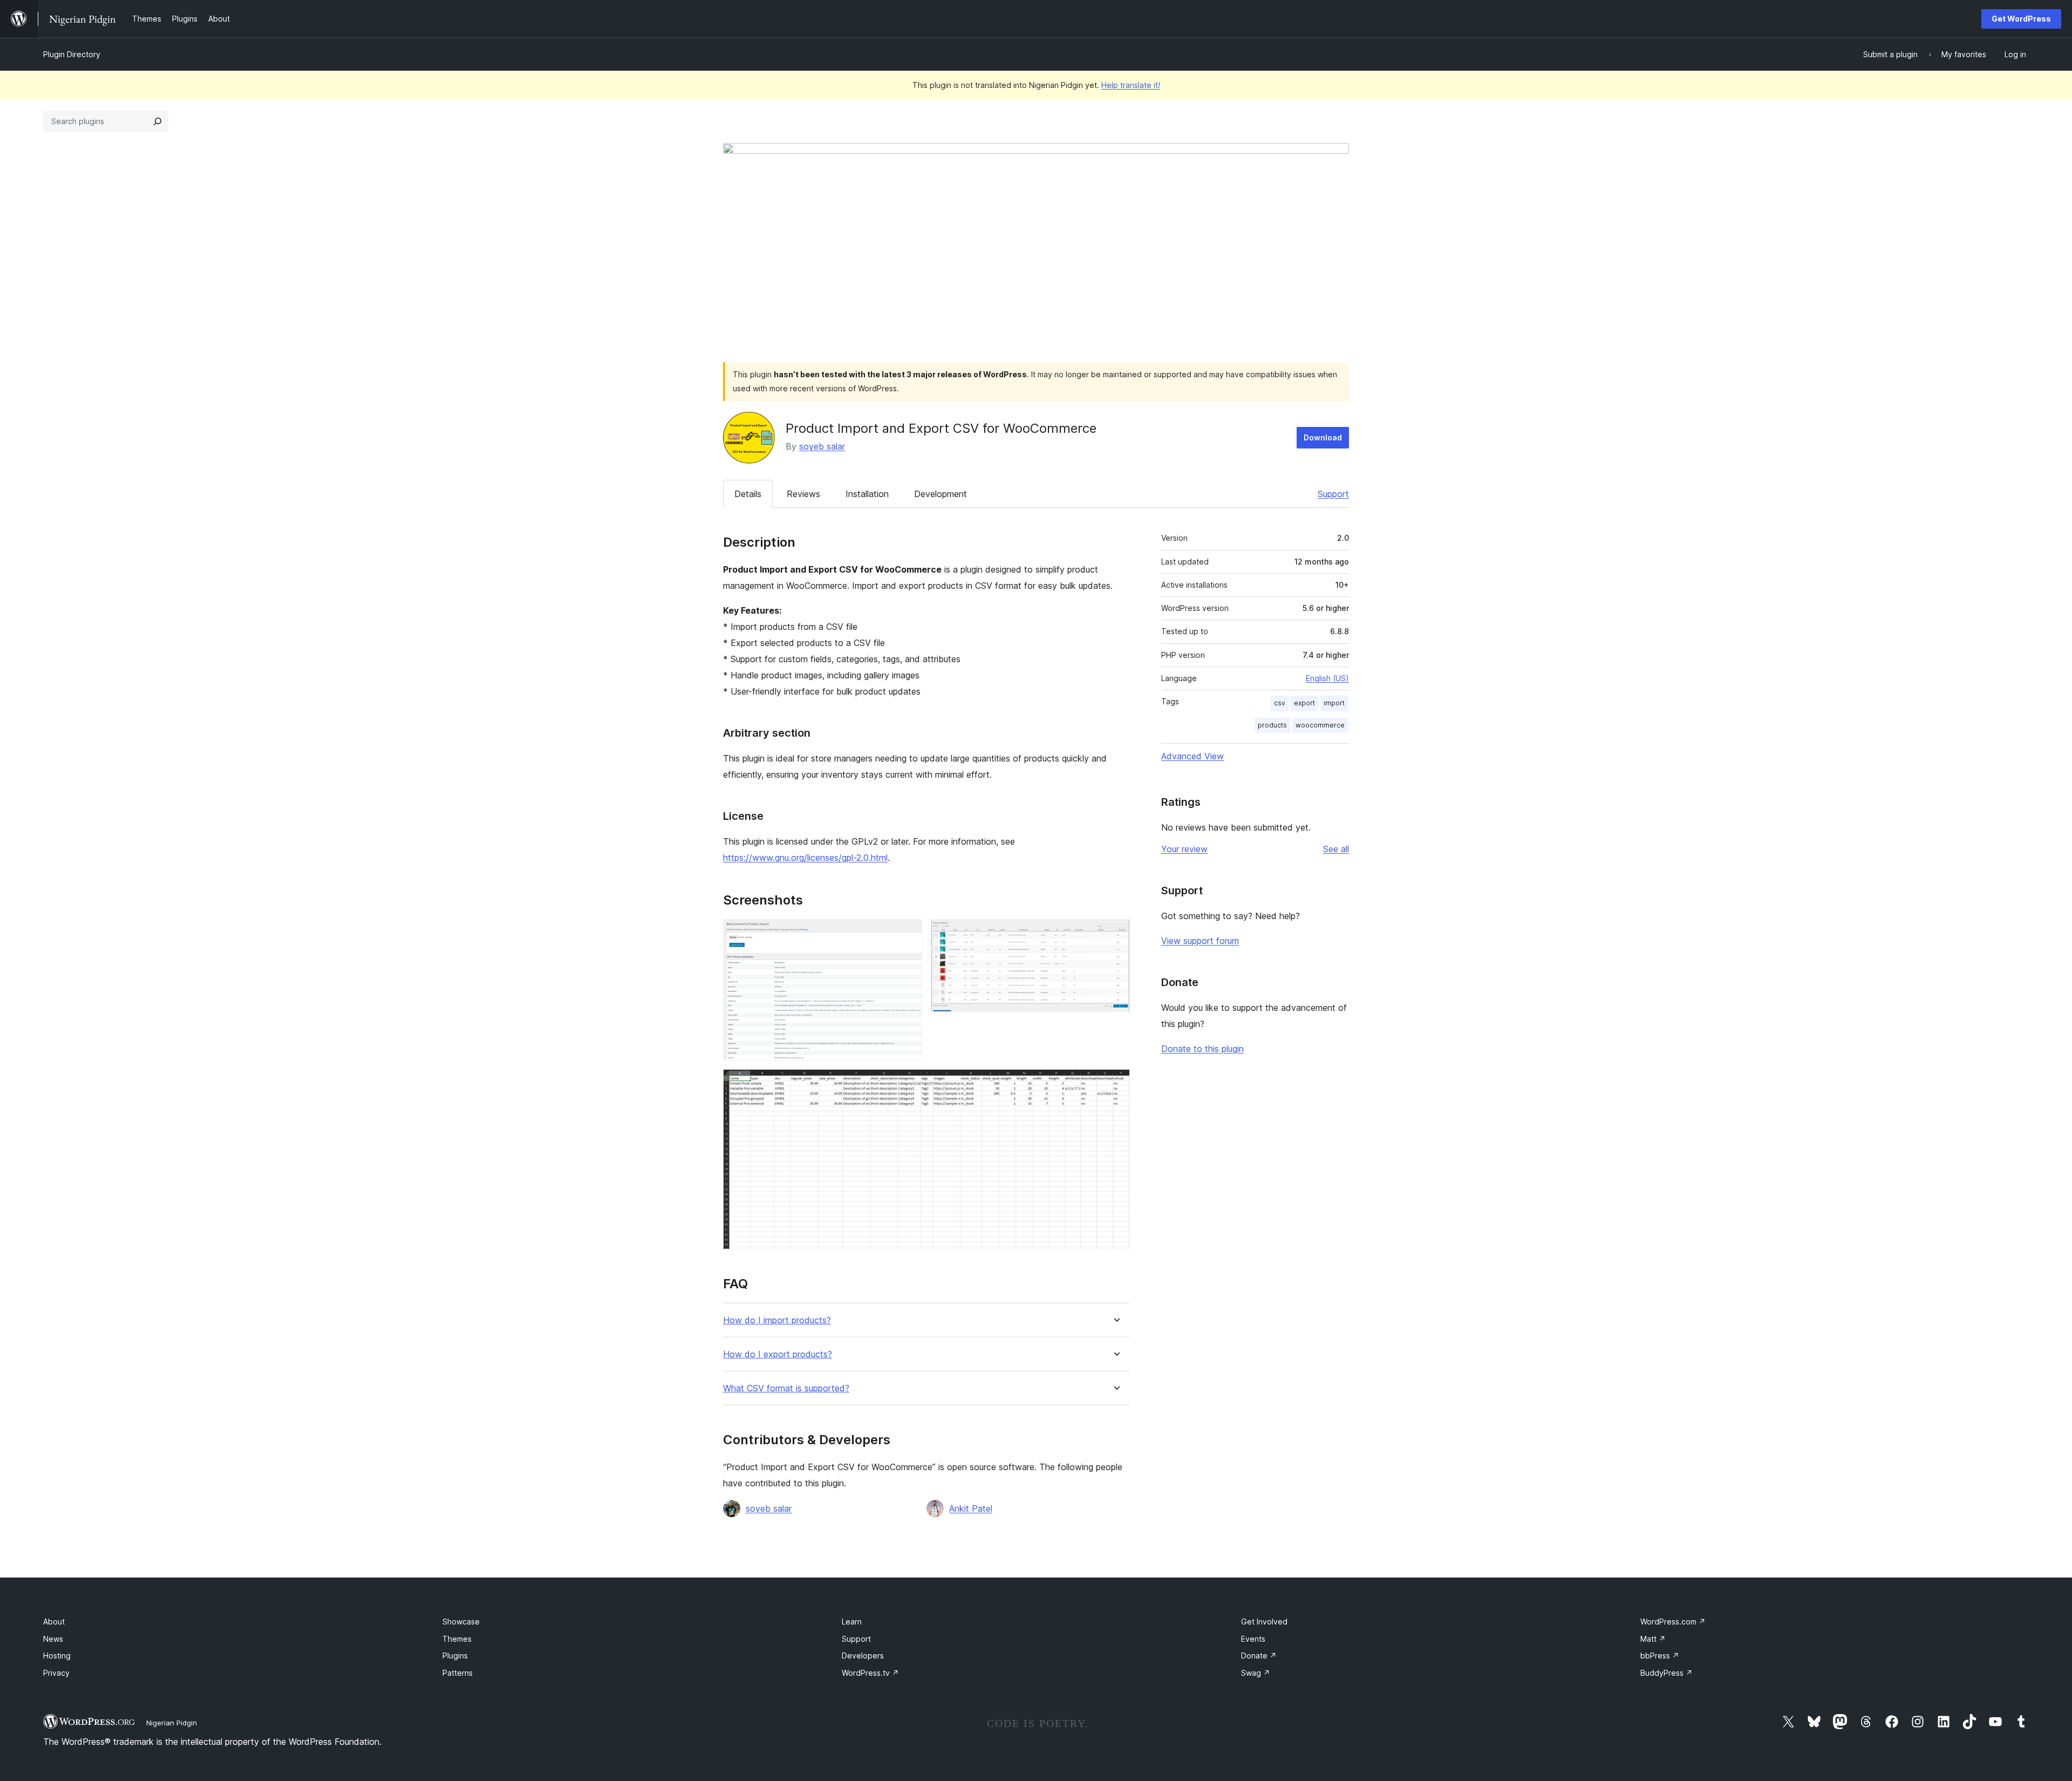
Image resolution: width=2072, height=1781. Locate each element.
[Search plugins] (158, 121)
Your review (1184, 849)
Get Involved (1264, 1622)
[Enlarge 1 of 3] (908, 934)
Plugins (455, 1656)
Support (1333, 494)
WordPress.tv (870, 1673)
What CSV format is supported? (786, 1388)
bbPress (1660, 1656)
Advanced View (1192, 756)
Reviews (803, 494)
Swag (1256, 1673)
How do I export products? (778, 1354)
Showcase (461, 1622)
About (54, 1622)
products (1272, 725)
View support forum (1200, 941)
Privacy (56, 1673)
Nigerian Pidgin (172, 1723)
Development (940, 494)
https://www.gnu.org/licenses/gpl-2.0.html (805, 858)
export (1304, 703)
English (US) (1327, 678)
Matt (1653, 1639)
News (53, 1639)
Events (1253, 1639)
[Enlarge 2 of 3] (1115, 934)
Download (1323, 437)
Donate (1259, 1656)
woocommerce (1320, 725)
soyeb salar (822, 446)
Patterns (458, 1673)
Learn (852, 1622)
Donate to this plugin (1202, 1049)
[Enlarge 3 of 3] (1115, 1084)
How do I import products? (777, 1320)
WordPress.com (1673, 1622)
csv (1280, 703)
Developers (863, 1656)
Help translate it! (1131, 85)
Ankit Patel (971, 1508)
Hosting (57, 1656)
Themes (457, 1639)
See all (1336, 849)
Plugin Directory (72, 54)
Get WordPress (2021, 19)
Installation (867, 494)
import (1334, 703)
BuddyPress (1667, 1673)
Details (748, 494)
